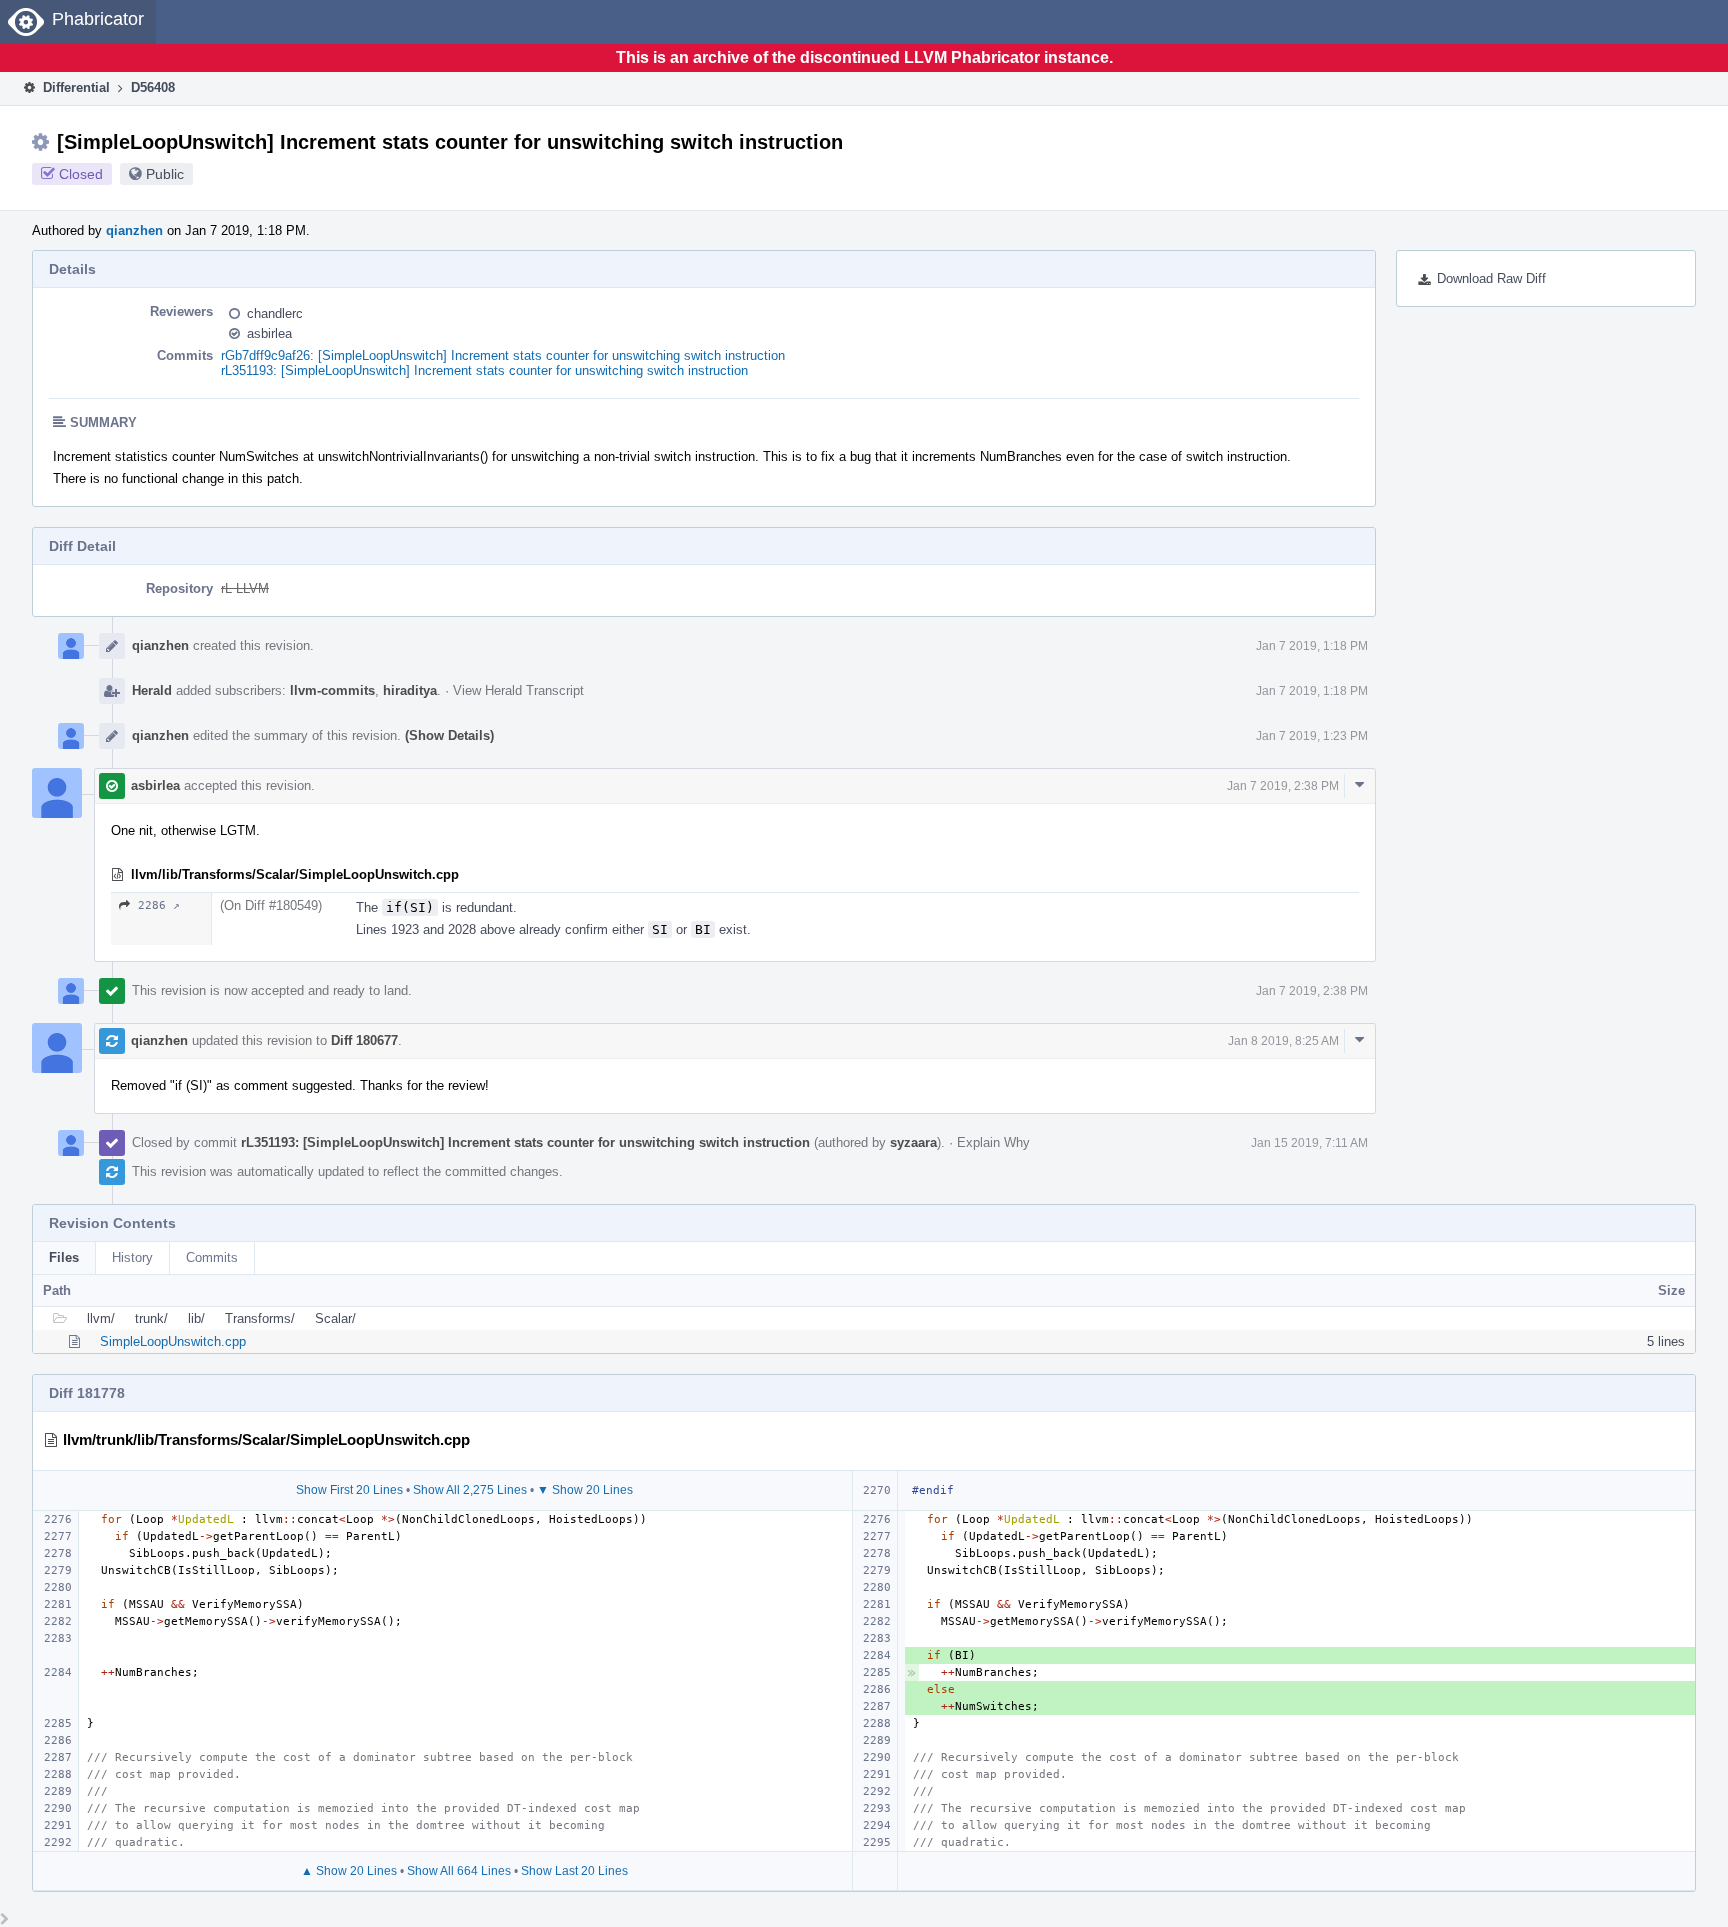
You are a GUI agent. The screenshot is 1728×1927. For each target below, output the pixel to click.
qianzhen (134, 230)
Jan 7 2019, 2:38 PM (1283, 786)
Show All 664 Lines (459, 1871)
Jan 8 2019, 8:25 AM (1283, 1041)
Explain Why (993, 1142)
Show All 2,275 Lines (470, 1490)
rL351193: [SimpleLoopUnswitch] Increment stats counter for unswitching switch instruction (484, 370)
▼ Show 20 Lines (585, 1490)
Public (165, 174)
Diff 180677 (364, 1040)
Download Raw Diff (1491, 278)
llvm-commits (332, 690)
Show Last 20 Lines (574, 1871)
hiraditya (410, 690)
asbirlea (269, 333)
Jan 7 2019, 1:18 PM (1312, 646)
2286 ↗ (159, 905)
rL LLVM (245, 588)
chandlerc (275, 313)
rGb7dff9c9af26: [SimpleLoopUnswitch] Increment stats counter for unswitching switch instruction (503, 355)
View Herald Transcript (518, 690)
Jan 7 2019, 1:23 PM (1312, 736)
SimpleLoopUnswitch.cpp (173, 1341)
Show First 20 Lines (349, 1490)
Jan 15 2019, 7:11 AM (1309, 1143)
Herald (152, 690)
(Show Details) (449, 735)
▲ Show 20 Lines (349, 1871)
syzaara (913, 1142)
